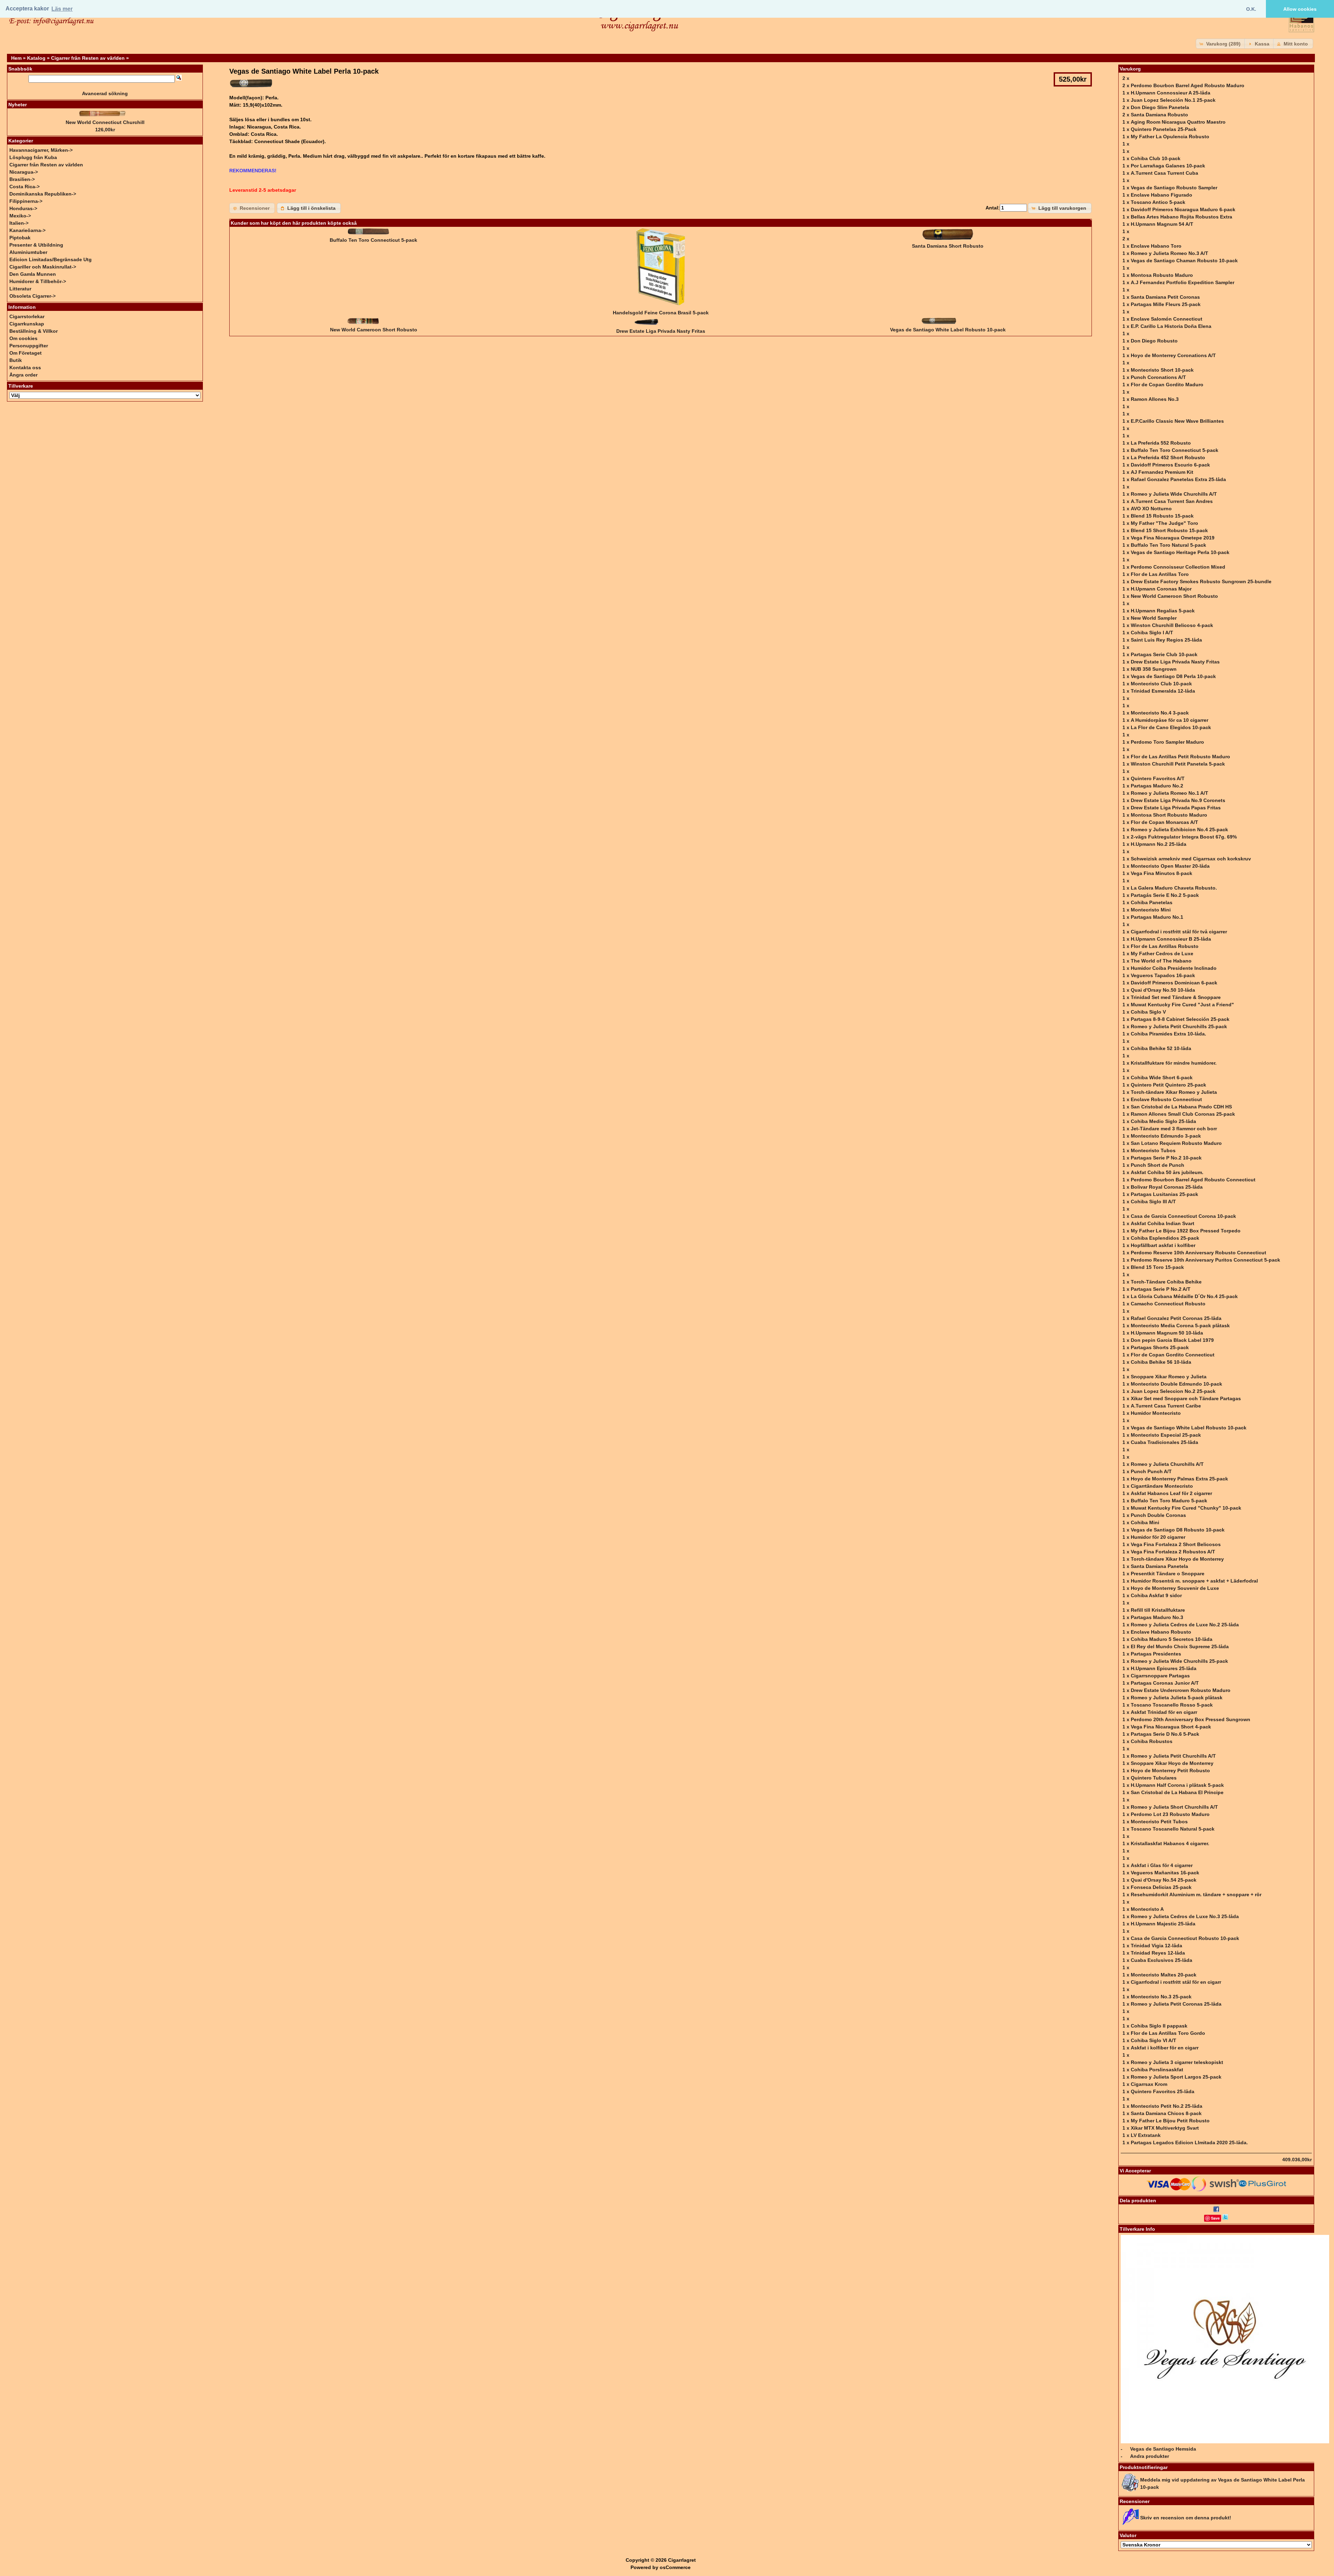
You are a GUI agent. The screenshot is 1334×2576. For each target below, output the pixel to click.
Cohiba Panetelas (1152, 902)
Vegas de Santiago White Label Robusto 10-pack (948, 330)
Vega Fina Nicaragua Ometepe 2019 (1173, 538)
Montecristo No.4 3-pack (1160, 713)
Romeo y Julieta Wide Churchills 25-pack (1179, 1661)
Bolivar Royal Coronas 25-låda (1167, 1187)
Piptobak (20, 238)
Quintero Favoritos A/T (1158, 778)
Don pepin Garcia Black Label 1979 (1172, 1340)
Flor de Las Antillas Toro (1160, 574)
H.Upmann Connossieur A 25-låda (1171, 93)
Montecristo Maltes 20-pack (1164, 1975)
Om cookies (23, 338)
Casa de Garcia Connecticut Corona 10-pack (1183, 1216)
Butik (16, 360)
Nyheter (18, 105)
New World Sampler (1154, 618)
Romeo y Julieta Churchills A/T (1167, 1464)
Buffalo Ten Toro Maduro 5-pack (1169, 1501)
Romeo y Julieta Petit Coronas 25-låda (1176, 2004)
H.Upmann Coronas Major (1161, 589)
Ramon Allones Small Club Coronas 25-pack (1183, 1114)
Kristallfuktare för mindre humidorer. (1174, 1063)
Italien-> (19, 223)
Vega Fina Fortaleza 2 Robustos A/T (1173, 1552)
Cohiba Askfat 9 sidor (1156, 1595)
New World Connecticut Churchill (105, 122)
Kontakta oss (25, 368)
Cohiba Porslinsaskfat (1157, 2070)
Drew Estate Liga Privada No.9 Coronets (1178, 800)
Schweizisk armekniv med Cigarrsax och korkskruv (1191, 859)
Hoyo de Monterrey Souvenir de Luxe (1175, 1588)
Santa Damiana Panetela (1159, 1566)
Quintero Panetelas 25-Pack (1164, 129)
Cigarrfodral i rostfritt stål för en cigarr (1176, 1982)
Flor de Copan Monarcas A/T (1164, 822)
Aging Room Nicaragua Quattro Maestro (1178, 122)
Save (1215, 2218)
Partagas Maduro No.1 (1157, 917)
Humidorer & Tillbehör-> (38, 281)
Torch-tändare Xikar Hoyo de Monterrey (1177, 1559)
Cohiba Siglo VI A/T (1154, 2040)
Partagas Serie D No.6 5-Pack (1165, 1734)
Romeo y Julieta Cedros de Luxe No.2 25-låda (1185, 1625)
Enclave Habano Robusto (1161, 1632)
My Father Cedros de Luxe (1162, 953)
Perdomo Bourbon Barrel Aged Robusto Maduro (1188, 85)
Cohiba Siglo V (1148, 1012)
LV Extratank (1146, 2135)
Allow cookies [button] (1300, 9)
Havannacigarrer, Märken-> (41, 150)
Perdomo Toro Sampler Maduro (1167, 742)
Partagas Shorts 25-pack (1160, 1347)
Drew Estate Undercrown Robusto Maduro (1181, 1690)
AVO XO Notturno (1151, 509)
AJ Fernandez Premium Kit (1162, 472)
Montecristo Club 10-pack (1161, 684)
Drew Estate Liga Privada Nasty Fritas (661, 331)
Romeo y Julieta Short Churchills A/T (1174, 1807)
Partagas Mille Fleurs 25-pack (1166, 304)
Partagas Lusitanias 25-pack (1164, 1194)
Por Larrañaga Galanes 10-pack (1168, 166)
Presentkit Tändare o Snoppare (1168, 1574)
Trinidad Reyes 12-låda (1158, 1953)
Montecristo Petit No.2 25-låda (1167, 2106)
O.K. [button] (1251, 9)
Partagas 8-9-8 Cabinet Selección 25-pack (1180, 1019)
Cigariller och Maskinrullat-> (43, 267)
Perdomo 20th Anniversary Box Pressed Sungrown (1191, 1719)
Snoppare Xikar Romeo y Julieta (1169, 1377)
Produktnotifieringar (1144, 2467)
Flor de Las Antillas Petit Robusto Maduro (1180, 757)
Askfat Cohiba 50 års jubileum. (1167, 1172)
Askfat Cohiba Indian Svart (1163, 1223)
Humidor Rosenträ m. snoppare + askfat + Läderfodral (1194, 1581)
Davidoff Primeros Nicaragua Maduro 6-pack (1183, 209)
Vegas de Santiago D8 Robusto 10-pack (1178, 1530)
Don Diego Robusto (1154, 341)
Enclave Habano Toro (1156, 246)
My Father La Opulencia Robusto (1170, 137)
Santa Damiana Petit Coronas (1165, 297)
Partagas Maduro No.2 (1157, 786)
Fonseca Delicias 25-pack (1161, 1887)
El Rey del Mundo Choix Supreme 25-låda (1180, 1646)
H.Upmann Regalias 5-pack (1163, 611)
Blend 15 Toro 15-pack (1157, 1267)
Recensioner (1135, 2501)
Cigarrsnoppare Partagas (1160, 1676)
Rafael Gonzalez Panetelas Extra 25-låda (1178, 479)
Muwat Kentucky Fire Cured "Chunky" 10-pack (1186, 1508)
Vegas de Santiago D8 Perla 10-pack (1173, 676)
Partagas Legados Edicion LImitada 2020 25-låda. (1189, 2142)
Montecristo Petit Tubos (1159, 1822)
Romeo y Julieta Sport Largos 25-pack (1176, 2077)
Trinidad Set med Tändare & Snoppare (1176, 997)
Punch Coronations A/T (1158, 377)
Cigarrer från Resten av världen (88, 58)
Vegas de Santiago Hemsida (1163, 2449)
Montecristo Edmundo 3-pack (1166, 1136)
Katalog (36, 58)
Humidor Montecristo (1156, 1413)
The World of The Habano (1161, 961)
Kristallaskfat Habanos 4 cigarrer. (1170, 1843)
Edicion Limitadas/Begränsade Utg (51, 259)
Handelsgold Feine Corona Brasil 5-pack (661, 313)
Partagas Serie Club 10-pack (1164, 654)
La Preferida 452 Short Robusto (1168, 457)
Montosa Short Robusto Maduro (1169, 815)
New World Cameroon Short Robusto (374, 330)
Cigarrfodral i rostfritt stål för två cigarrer (1179, 932)
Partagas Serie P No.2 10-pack (1166, 1158)
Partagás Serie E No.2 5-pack (1165, 895)
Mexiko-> (20, 216)
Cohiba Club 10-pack (1156, 158)
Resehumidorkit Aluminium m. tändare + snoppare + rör (1196, 1894)
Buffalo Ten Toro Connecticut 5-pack (373, 240)
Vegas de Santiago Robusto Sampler (1174, 188)
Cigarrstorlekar (27, 316)
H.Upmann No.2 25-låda (1159, 844)
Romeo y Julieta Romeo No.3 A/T (1170, 253)
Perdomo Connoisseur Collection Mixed (1178, 567)
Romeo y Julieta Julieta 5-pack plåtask (1177, 1698)
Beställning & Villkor (34, 331)
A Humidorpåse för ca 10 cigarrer (1170, 720)
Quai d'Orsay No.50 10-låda (1163, 990)
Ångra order (23, 375)
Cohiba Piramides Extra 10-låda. (1168, 1034)
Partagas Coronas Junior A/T (1165, 1683)
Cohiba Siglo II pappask (1159, 2026)
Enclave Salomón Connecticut (1167, 319)
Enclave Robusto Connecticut (1166, 1099)
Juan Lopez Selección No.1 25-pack (1173, 100)
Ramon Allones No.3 (1155, 399)
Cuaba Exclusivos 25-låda (1162, 1960)
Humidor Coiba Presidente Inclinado (1174, 968)
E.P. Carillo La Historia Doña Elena (1171, 326)
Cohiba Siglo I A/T (1152, 633)
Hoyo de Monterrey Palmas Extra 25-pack (1179, 1479)
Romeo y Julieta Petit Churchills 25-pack (1179, 1026)
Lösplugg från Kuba (33, 157)
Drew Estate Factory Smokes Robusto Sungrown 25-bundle (1201, 581)
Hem (16, 58)
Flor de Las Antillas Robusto (1165, 946)
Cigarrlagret (682, 2560)
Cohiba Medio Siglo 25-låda (1163, 1121)
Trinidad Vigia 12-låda (1156, 1946)
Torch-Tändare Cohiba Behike (1166, 1282)
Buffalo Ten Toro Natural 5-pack (1168, 545)
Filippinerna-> (26, 201)
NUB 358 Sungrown (1154, 669)
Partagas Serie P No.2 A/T (1161, 1289)
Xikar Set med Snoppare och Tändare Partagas (1186, 1398)
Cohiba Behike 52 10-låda (1161, 1048)
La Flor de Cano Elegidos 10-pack (1171, 727)
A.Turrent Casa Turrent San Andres (1172, 501)
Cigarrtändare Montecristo (1162, 1486)
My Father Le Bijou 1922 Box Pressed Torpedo (1186, 1231)
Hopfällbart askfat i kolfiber (1163, 1245)
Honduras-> (23, 208)
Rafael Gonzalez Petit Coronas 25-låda (1176, 1318)
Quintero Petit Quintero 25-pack (1168, 1085)
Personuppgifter (29, 346)
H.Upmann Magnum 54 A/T (1162, 224)
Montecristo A (1147, 1909)
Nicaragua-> (24, 172)
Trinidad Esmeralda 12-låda (1163, 691)
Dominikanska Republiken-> (43, 194)
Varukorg (1130, 69)
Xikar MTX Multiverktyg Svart (1165, 2128)
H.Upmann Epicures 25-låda (1164, 1668)
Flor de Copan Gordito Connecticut (1173, 1355)
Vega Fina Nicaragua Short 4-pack (1171, 1727)
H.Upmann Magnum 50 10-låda (1167, 1333)
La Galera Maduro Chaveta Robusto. (1174, 888)
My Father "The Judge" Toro (1164, 523)
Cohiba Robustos (1152, 1741)
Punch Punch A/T (1151, 1471)
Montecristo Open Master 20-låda (1170, 866)
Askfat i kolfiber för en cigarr (1165, 2048)
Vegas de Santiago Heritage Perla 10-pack (1180, 552)
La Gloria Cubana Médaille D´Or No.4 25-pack (1184, 1296)
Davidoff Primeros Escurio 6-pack (1170, 465)
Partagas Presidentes (1156, 1654)
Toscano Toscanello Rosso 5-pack (1172, 1705)
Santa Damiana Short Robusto (948, 246)
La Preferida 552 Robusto (1161, 443)
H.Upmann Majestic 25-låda (1163, 1924)
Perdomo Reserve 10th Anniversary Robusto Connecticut (1199, 1253)
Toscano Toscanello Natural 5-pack (1173, 1829)
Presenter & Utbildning (36, 245)
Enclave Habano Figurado (1162, 195)
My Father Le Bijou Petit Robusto (1170, 2121)
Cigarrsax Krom (1149, 2084)
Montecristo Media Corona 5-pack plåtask (1180, 1326)
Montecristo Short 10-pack (1162, 370)
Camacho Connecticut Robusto (1168, 1304)
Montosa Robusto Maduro (1162, 275)
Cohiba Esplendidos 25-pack (1165, 1238)
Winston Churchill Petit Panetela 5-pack (1178, 764)
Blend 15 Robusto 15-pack (1162, 516)
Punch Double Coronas (1158, 1515)
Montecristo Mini (1151, 910)
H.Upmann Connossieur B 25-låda (1171, 939)
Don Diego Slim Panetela (1160, 107)
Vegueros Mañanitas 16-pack (1165, 1873)
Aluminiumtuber (28, 252)
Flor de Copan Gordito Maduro (1167, 385)
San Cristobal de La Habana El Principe (1177, 1792)
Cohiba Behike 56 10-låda (1161, 1362)
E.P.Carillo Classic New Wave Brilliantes (1177, 421)
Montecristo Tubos (1153, 1150)
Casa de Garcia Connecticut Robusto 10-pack (1185, 1938)
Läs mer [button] (62, 9)
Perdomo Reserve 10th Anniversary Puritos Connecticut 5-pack (1205, 1260)
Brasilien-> (22, 179)
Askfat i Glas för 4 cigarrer (1162, 1865)
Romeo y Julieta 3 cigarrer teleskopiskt (1177, 2062)
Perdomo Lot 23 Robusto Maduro (1170, 1814)
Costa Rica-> (24, 187)
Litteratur (20, 289)
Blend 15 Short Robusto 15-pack (1169, 530)
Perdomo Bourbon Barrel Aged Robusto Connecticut (1193, 1180)
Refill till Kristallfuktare (1158, 1610)
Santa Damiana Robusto (1159, 115)
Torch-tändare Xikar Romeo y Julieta (1174, 1092)
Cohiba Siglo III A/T (1153, 1202)
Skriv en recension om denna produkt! (1186, 2518)
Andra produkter (1150, 2456)
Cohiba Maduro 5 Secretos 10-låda (1172, 1639)
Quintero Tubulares (1154, 1778)
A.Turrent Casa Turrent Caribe (1166, 1406)
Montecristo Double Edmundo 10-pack (1176, 1384)
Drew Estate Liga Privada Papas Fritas (1176, 808)
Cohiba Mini (1145, 1522)
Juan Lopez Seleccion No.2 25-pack (1173, 1391)
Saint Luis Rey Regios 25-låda (1166, 640)
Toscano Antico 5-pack (1158, 202)
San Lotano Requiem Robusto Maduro (1176, 1143)
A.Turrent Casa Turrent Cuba (1164, 173)
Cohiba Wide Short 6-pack (1162, 1078)
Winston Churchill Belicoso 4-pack (1172, 625)
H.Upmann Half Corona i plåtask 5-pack (1177, 1785)
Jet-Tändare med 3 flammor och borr (1174, 1129)
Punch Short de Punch (1158, 1165)
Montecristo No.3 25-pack (1161, 1997)
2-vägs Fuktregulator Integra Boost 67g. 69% (1184, 837)
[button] (1221, 44)
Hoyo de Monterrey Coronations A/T (1173, 355)
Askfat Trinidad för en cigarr (1164, 1712)
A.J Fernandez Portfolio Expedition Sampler (1183, 282)
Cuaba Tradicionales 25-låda (1164, 1442)
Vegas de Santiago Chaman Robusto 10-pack (1184, 261)
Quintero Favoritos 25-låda (1163, 2091)
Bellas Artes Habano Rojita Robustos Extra (1181, 217)
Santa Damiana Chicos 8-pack (1166, 2113)
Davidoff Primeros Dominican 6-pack (1174, 983)
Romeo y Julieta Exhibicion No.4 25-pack (1179, 829)
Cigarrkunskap (27, 324)
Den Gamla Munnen (33, 274)
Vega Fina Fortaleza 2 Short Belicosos (1176, 1544)
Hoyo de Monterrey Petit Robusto (1170, 1770)
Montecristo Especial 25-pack (1166, 1435)
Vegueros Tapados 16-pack (1163, 975)
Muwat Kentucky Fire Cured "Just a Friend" (1182, 1005)
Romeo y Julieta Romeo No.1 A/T (1170, 793)
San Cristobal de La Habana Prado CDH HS (1181, 1107)
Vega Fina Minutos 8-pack (1162, 873)
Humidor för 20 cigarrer (1158, 1537)
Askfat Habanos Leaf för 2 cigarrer (1171, 1493)
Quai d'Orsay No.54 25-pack (1164, 1880)
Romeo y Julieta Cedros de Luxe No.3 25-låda (1185, 1916)
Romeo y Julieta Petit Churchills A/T (1173, 1756)
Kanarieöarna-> (27, 230)
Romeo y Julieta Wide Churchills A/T (1174, 494)
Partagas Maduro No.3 (1157, 1617)
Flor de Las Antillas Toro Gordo (1168, 2033)
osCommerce (675, 2567)
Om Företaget (26, 353)
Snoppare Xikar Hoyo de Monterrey (1172, 1763)
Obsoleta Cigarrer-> (32, 296)
